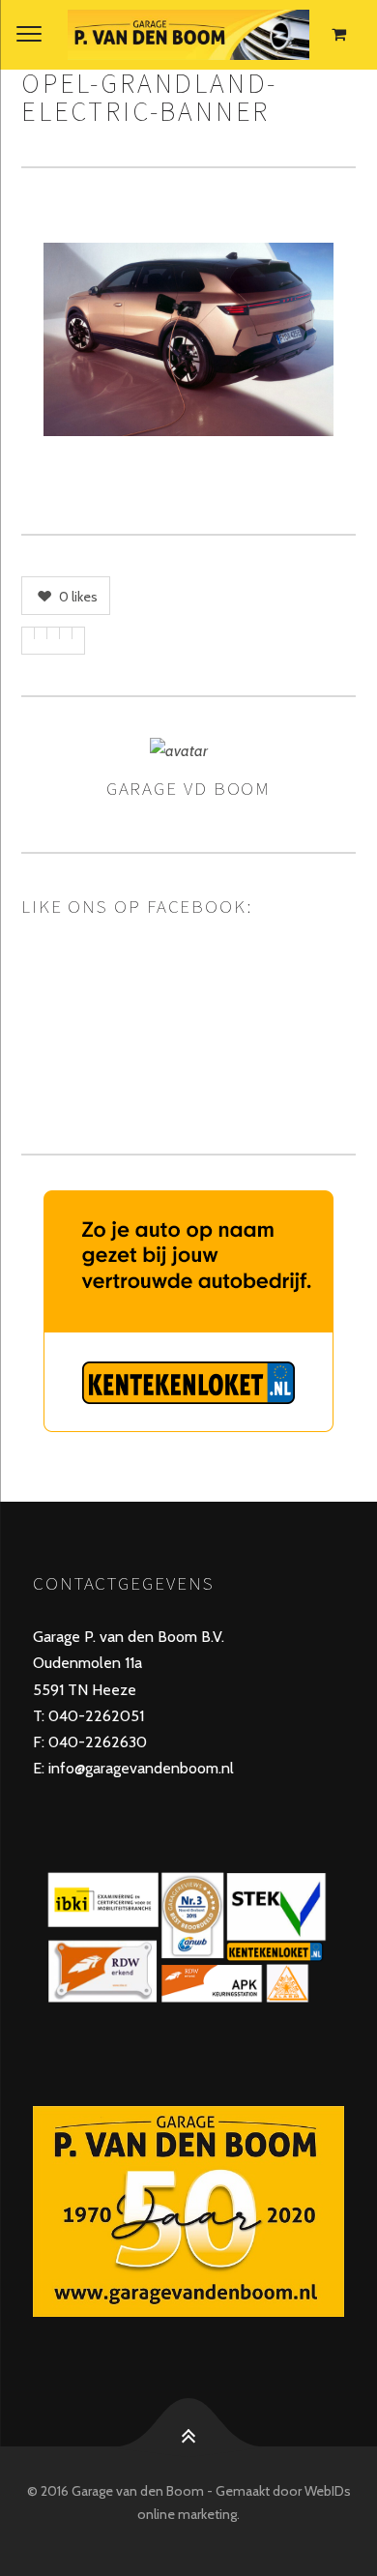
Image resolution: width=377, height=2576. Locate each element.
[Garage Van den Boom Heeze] (188, 35)
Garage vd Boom (189, 788)
